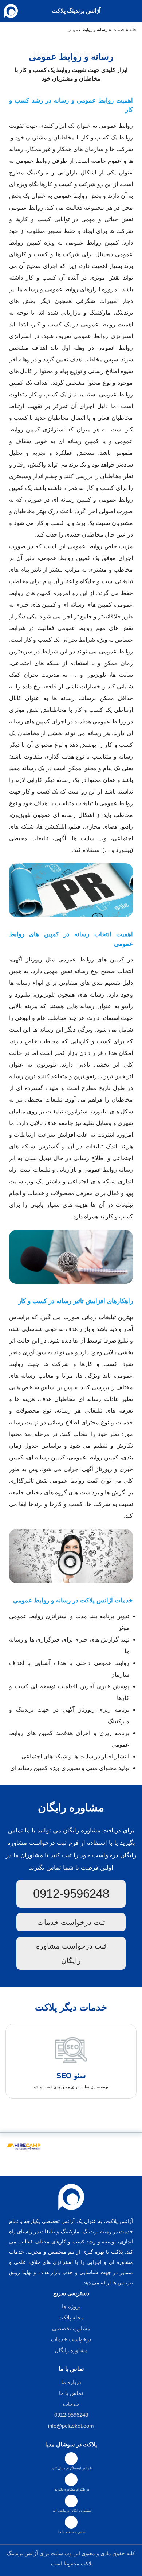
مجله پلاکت (71, 2317)
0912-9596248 (71, 1894)
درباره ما (71, 2382)
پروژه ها (71, 2306)
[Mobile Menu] (133, 11)
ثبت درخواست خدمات (71, 1922)
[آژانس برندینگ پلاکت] (14, 11)
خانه (133, 30)
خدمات (118, 30)
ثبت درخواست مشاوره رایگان (71, 1953)
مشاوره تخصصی (71, 2328)
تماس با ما (71, 2393)
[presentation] (74, 2114)
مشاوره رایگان (71, 2350)
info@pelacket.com (71, 2426)
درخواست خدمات (71, 2339)
